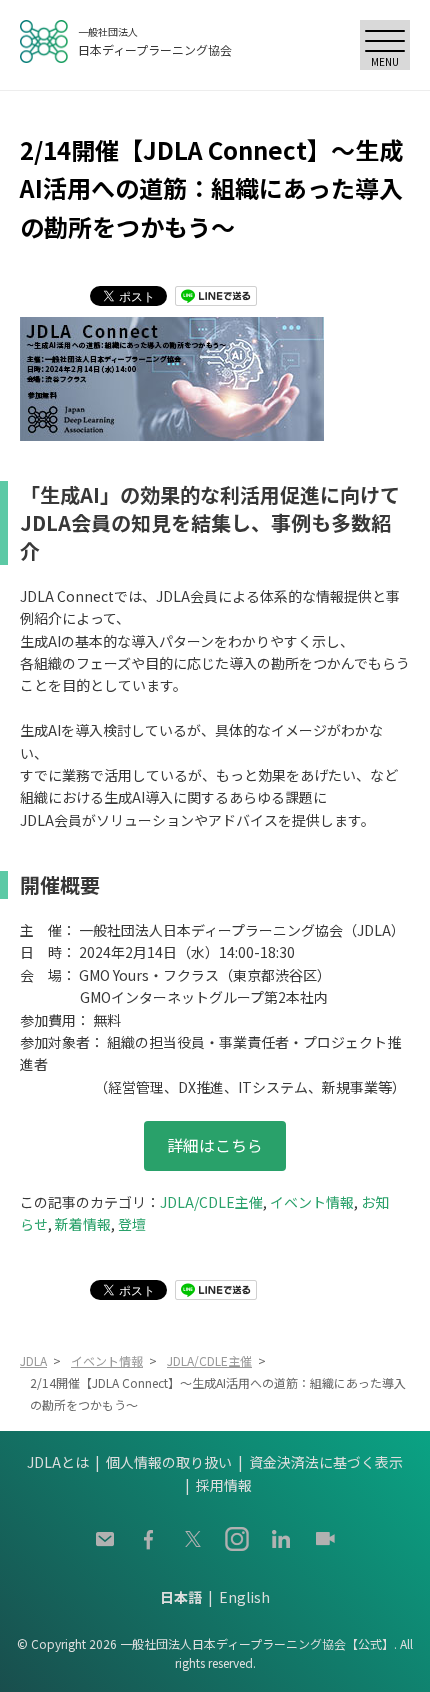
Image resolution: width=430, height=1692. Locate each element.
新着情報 (83, 1224)
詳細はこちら (215, 1145)
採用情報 (224, 1485)
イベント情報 (312, 1202)
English (244, 1597)
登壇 (132, 1224)
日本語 (181, 1597)
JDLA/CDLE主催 (211, 1202)
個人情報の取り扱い (169, 1462)
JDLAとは (58, 1462)
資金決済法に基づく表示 (326, 1462)
